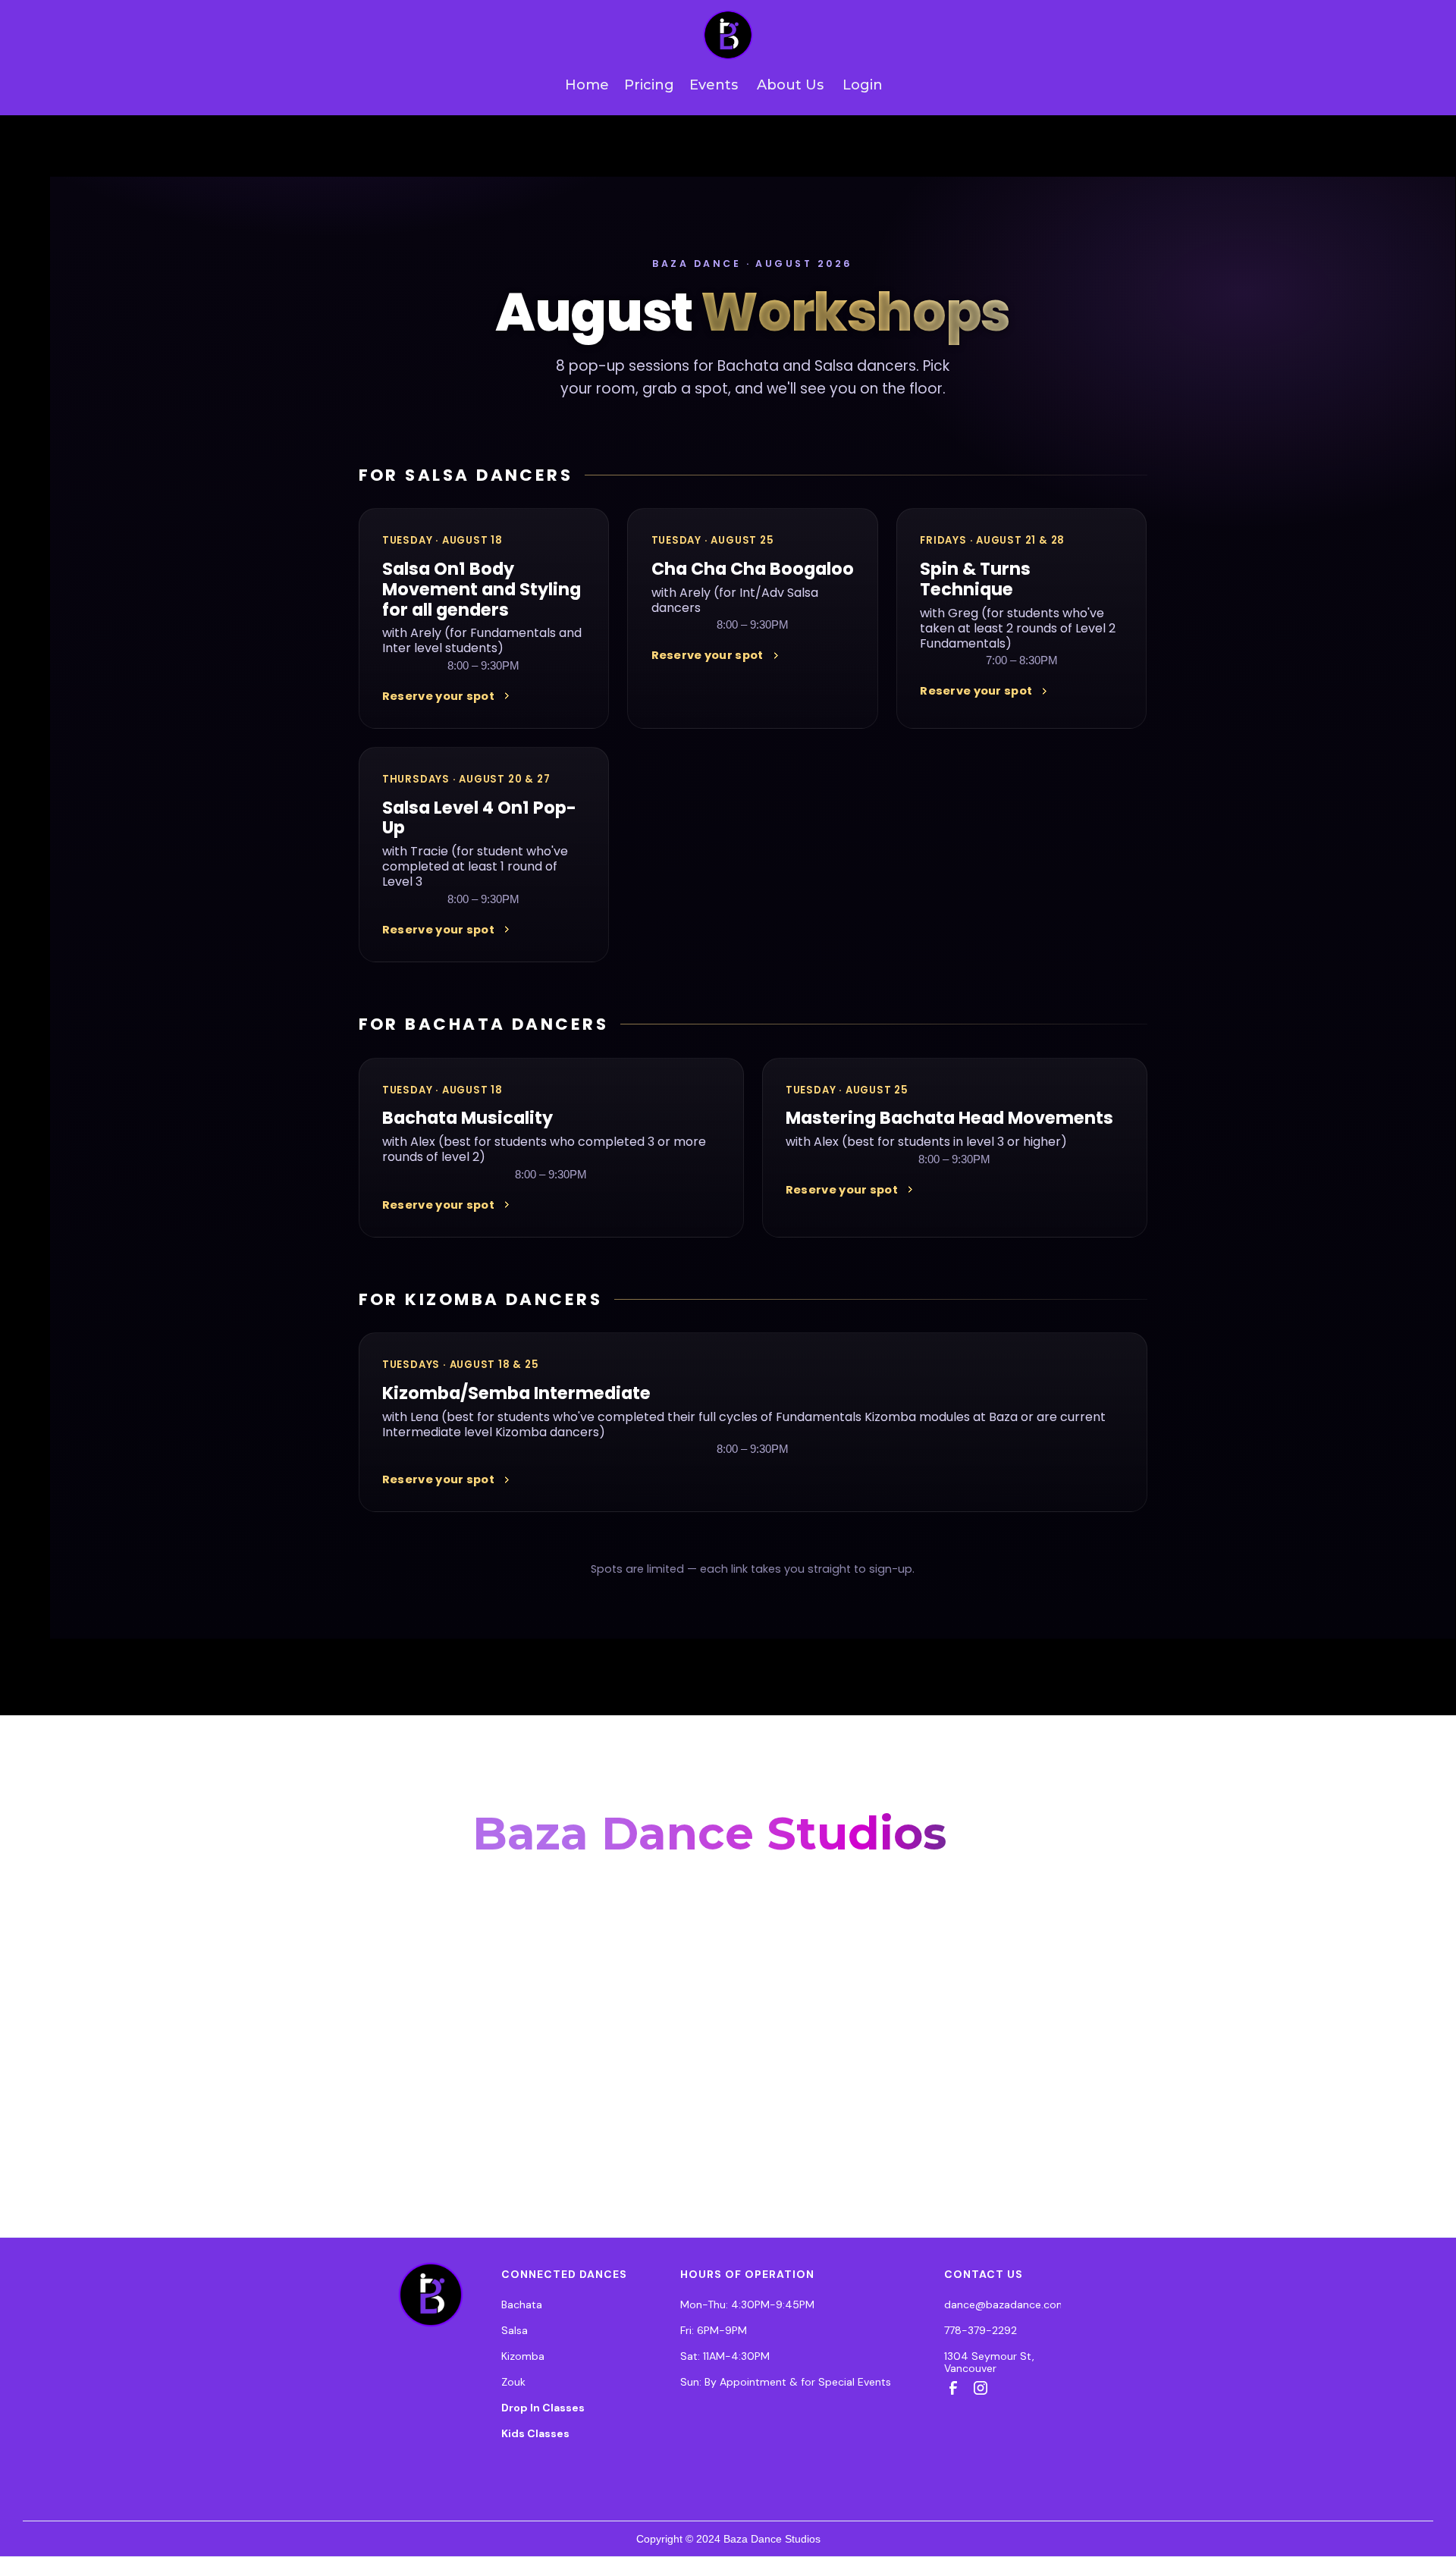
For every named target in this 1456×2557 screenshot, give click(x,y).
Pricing (649, 85)
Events (714, 85)
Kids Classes (535, 2433)
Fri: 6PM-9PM (714, 2330)
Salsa (515, 2330)
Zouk (513, 2382)
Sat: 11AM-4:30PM (725, 2356)
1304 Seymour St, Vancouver (989, 2362)
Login (863, 85)
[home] (728, 35)
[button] (783, 85)
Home (587, 85)
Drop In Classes (543, 2408)
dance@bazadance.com (1005, 2304)
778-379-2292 (981, 2330)
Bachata (522, 2304)
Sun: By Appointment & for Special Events (786, 2382)
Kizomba (523, 2356)
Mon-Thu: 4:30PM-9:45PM (747, 2304)
